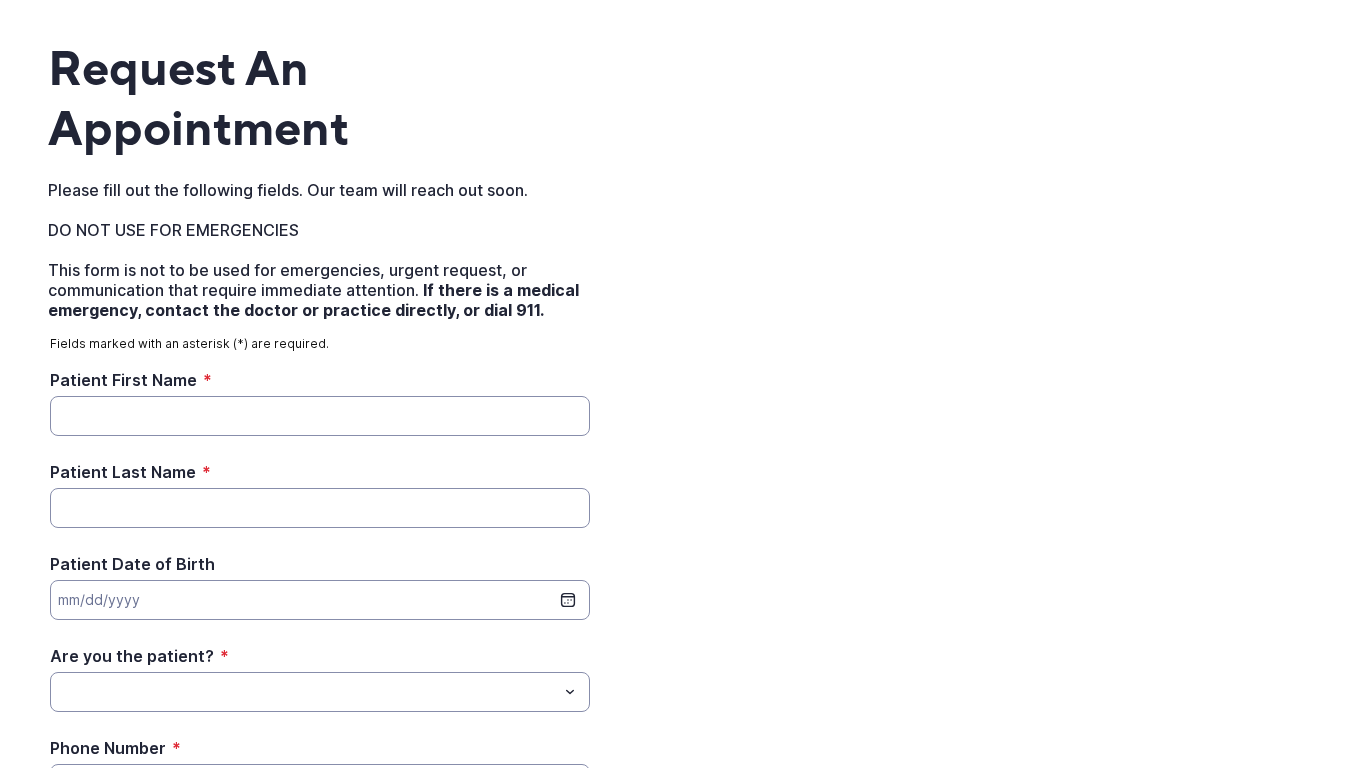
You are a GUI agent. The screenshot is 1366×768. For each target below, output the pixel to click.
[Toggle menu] (570, 692)
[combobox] (320, 692)
